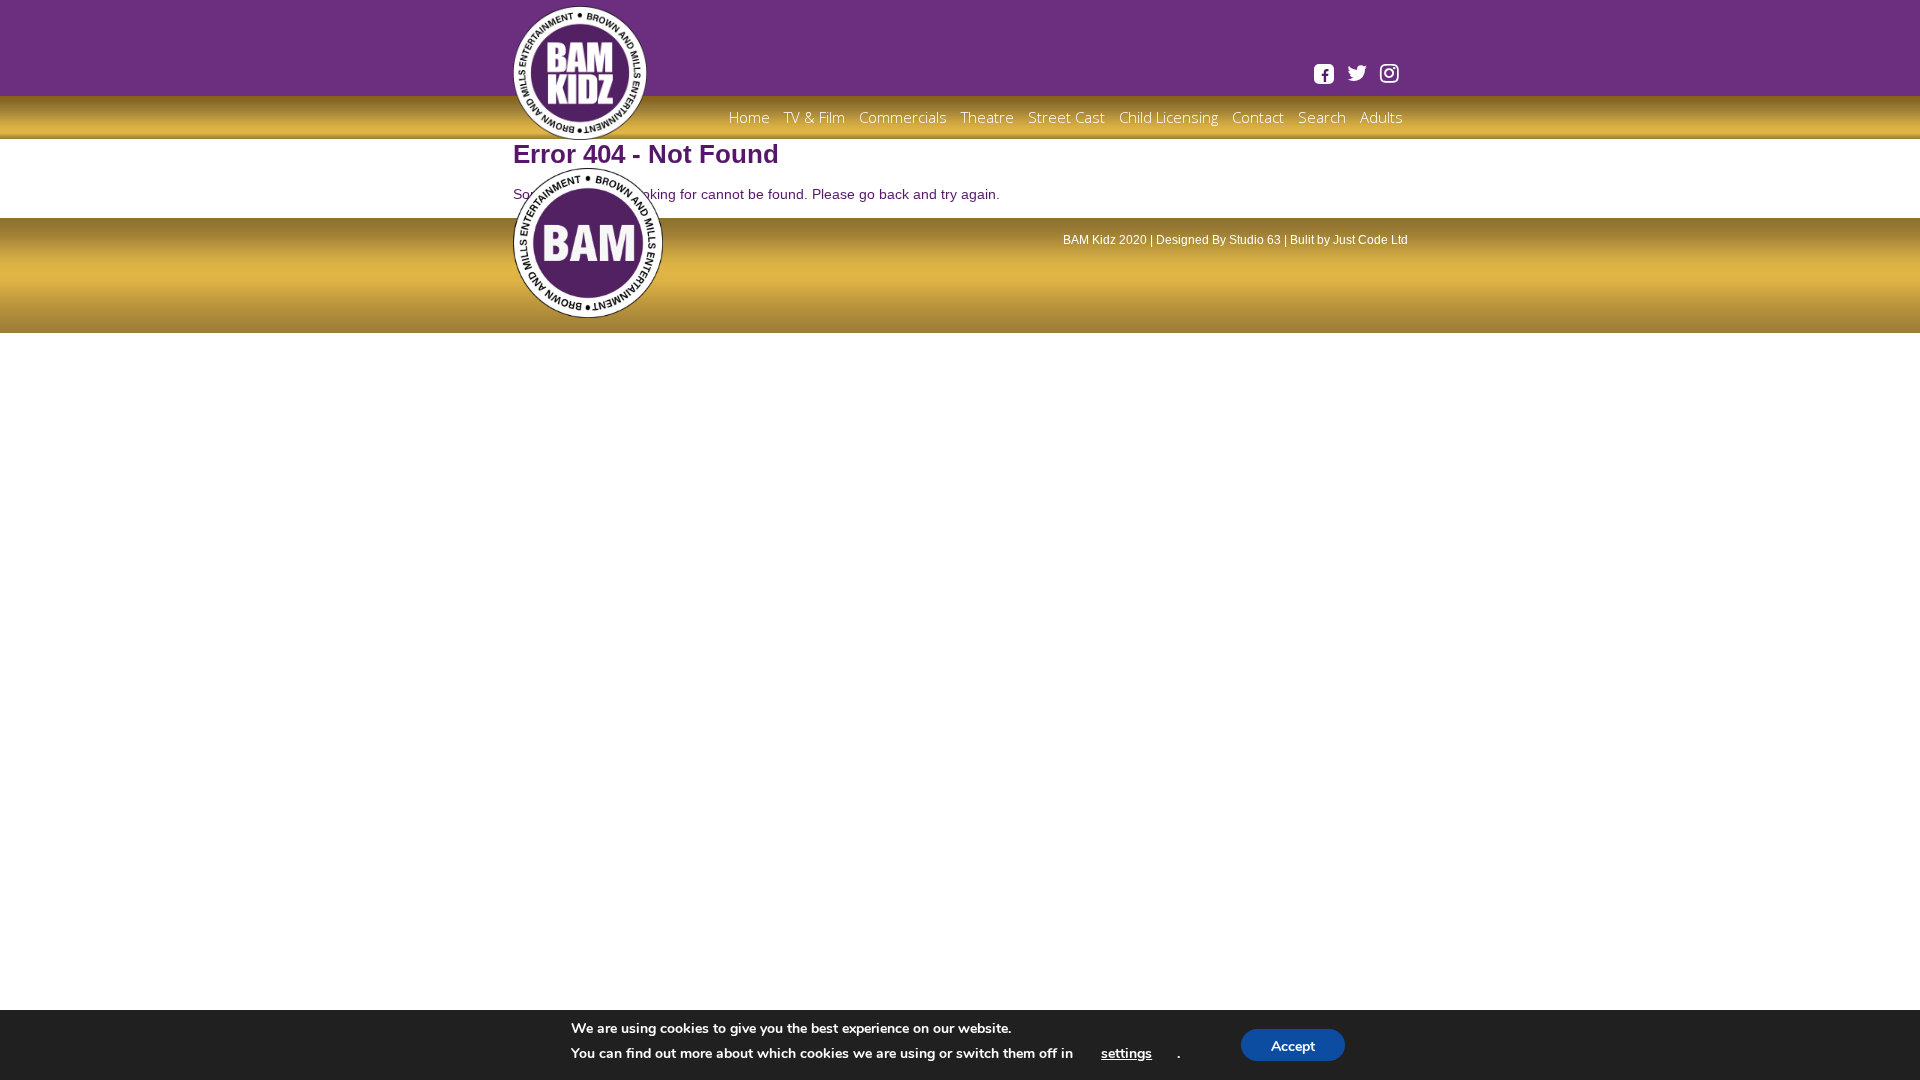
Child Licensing (1168, 117)
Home (749, 117)
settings (1126, 1053)
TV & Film (814, 117)
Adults (1381, 117)
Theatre (987, 117)
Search (1322, 117)
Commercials (903, 117)
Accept (1293, 1046)
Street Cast (1066, 117)
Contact (1258, 117)
